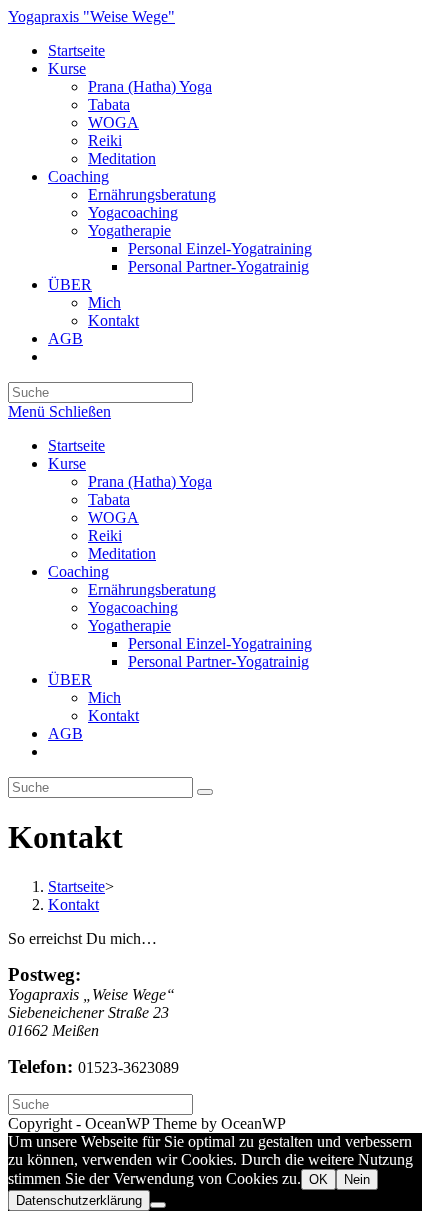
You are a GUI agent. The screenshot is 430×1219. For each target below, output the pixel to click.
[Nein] (158, 1205)
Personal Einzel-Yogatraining (220, 643)
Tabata (109, 499)
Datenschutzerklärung (79, 1200)
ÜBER (70, 679)
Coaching (78, 571)
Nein (357, 1179)
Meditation (122, 553)
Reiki (105, 535)
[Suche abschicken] (205, 792)
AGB (65, 733)
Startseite (76, 445)
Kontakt (113, 715)
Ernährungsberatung (152, 589)
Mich (104, 697)
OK (318, 1179)
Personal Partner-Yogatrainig (218, 661)
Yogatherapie (129, 625)
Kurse (67, 463)
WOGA (113, 517)
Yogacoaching (133, 607)
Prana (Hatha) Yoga (150, 481)
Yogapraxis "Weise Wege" (91, 16)
